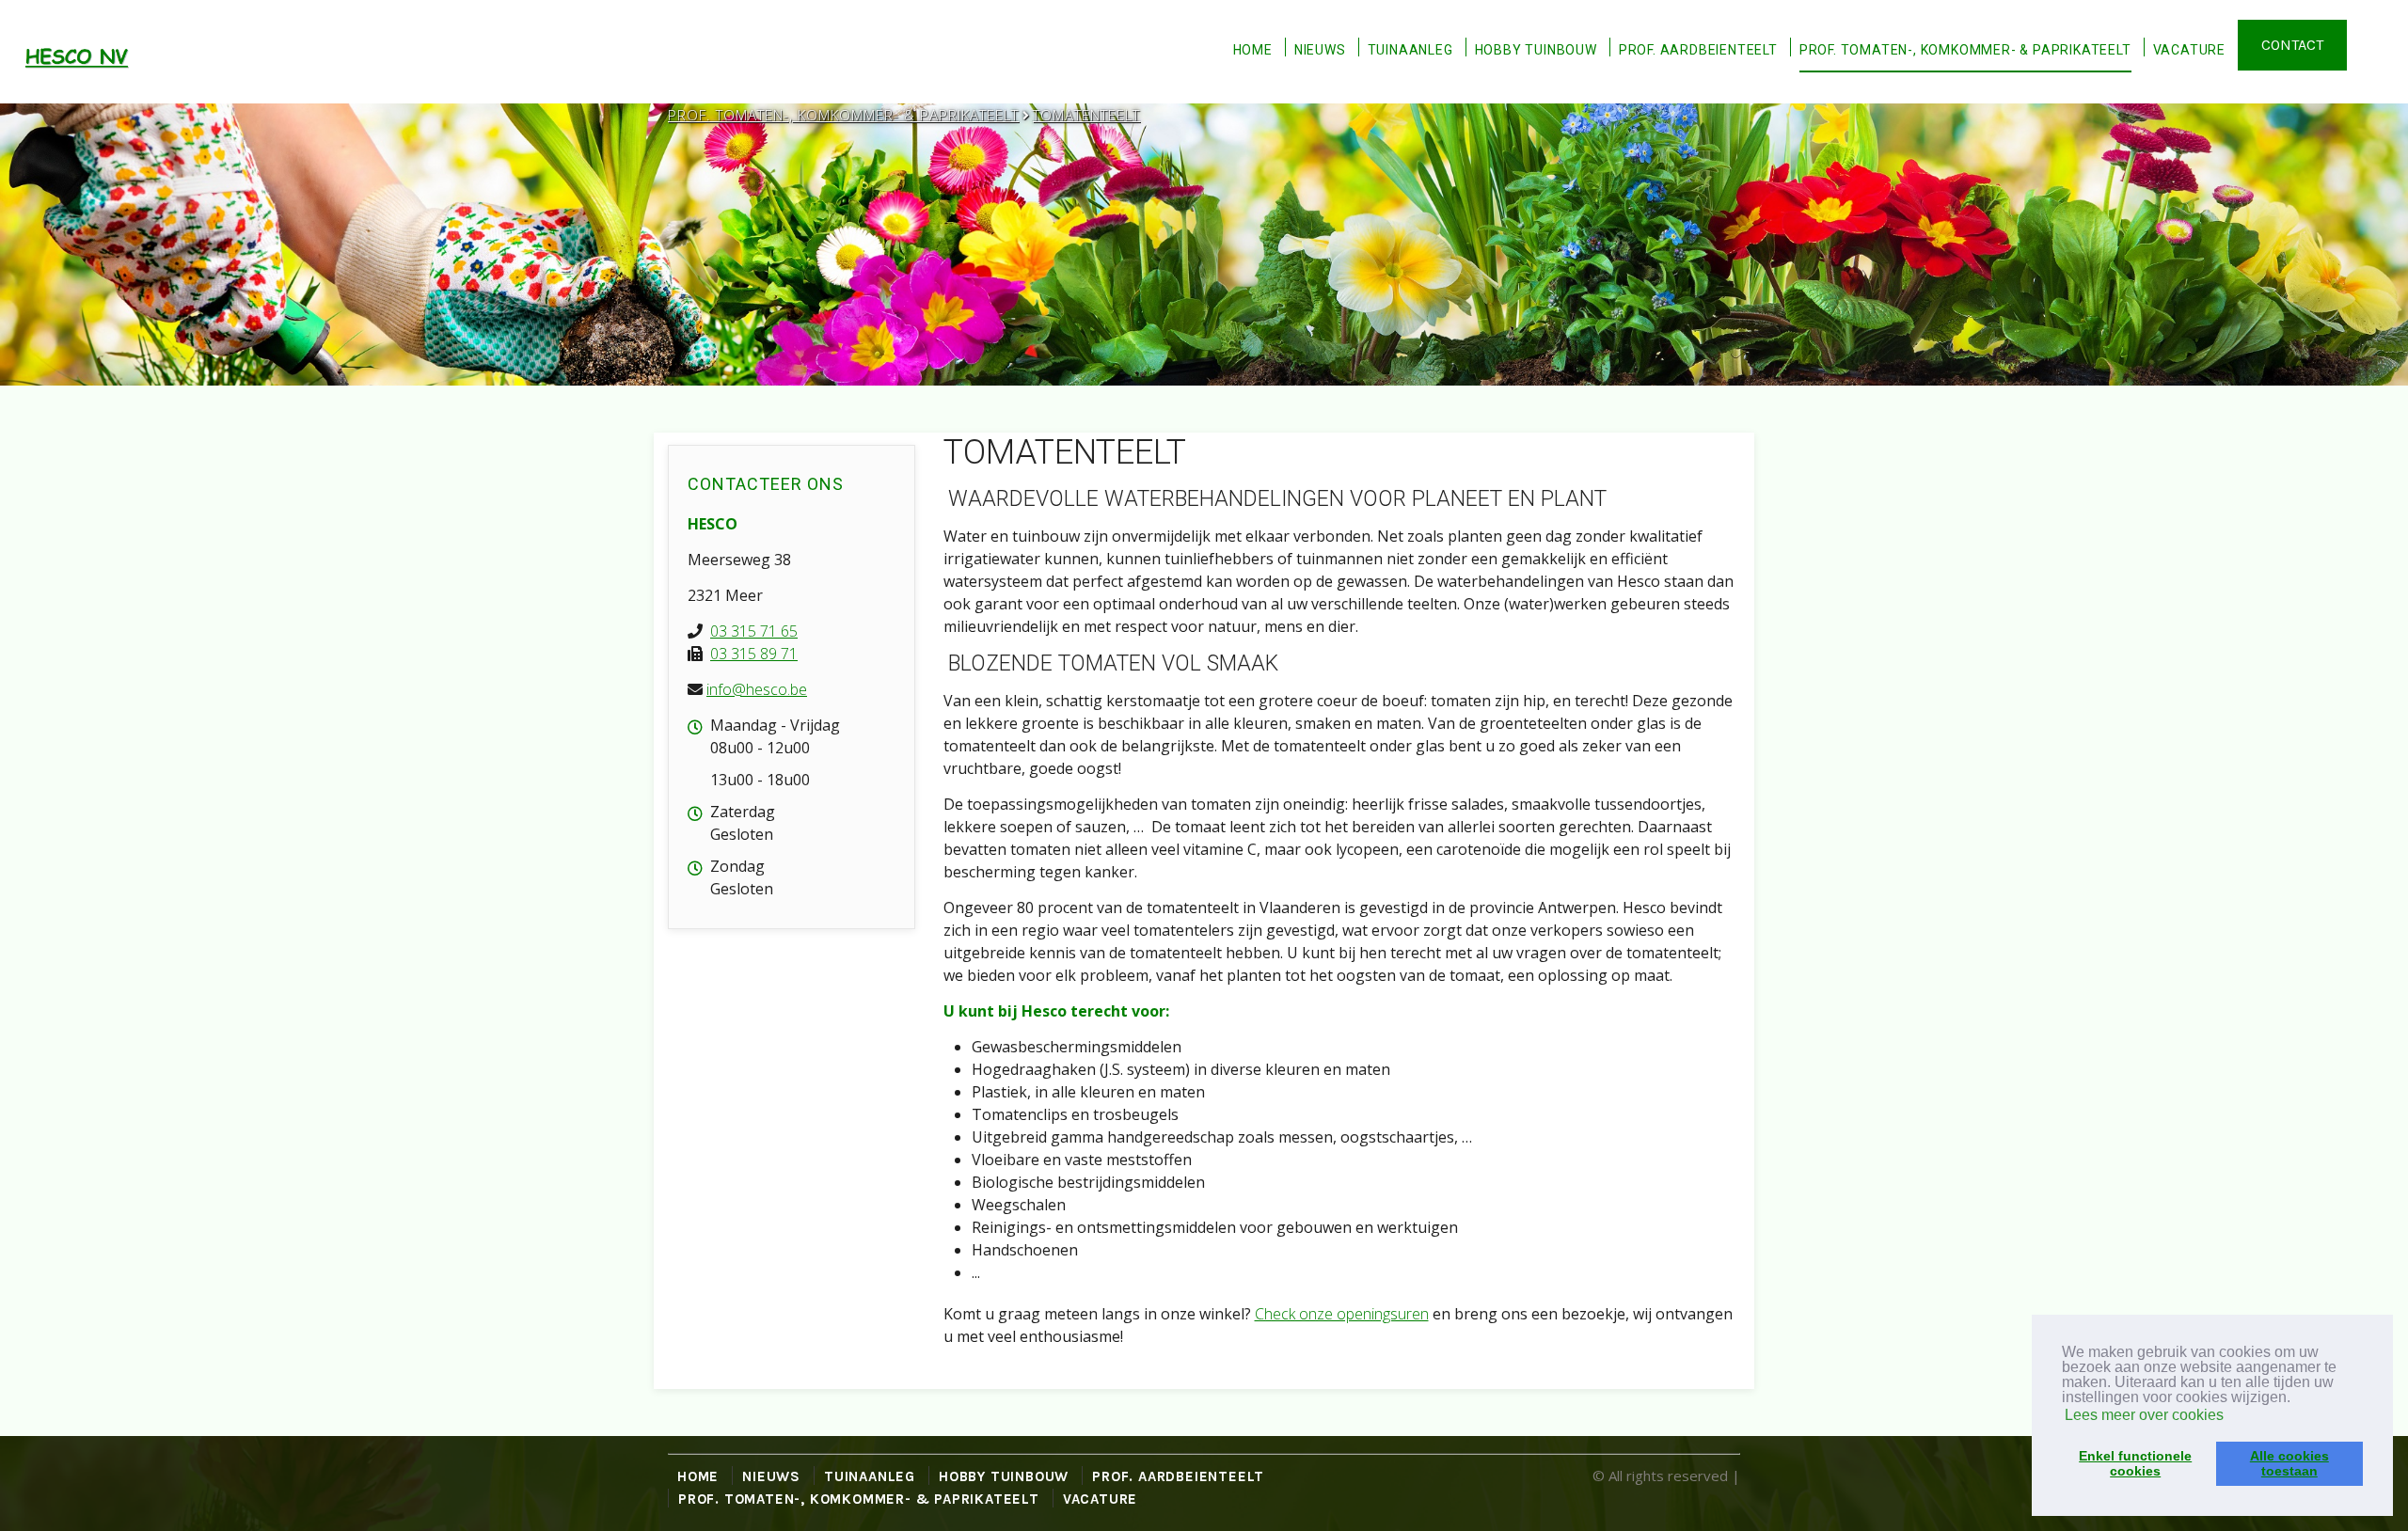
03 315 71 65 (754, 631)
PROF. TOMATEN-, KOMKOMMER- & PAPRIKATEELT (1965, 50)
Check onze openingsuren (1342, 1314)
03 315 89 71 (754, 654)
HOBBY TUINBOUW (1536, 50)
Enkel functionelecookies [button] (2135, 1463)
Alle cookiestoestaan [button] (2289, 1463)
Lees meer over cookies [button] (2144, 1415)
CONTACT (2292, 45)
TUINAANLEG (1410, 50)
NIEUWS (1320, 50)
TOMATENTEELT (1086, 115)
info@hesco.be (757, 689)
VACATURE (2189, 50)
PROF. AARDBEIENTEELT (1698, 50)
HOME (1253, 50)
